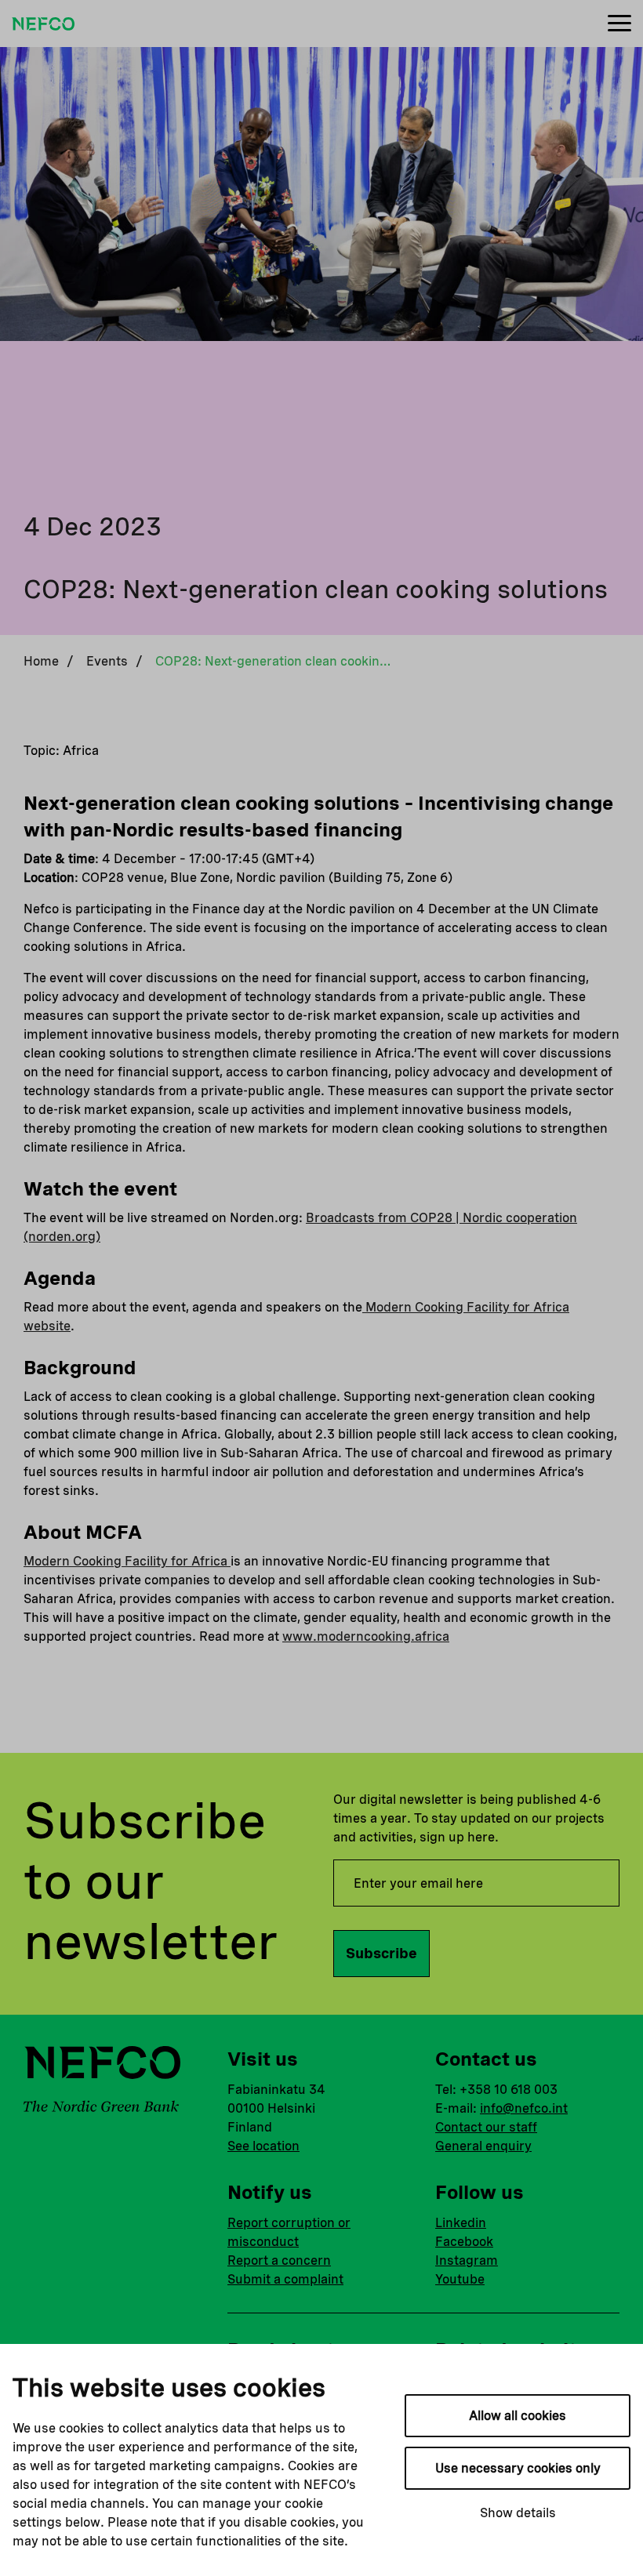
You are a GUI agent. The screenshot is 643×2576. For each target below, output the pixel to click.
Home (41, 661)
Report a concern (279, 2260)
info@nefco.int (524, 2108)
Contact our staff (486, 2127)
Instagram (467, 2260)
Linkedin (461, 2223)
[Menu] (619, 24)
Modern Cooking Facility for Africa (127, 1561)
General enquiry (483, 2146)
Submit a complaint (285, 2279)
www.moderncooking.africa (366, 1636)
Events (107, 661)
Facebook (464, 2242)
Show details (518, 2513)
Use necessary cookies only (518, 2468)
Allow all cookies (518, 2416)
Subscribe (381, 1953)
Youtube (460, 2279)
